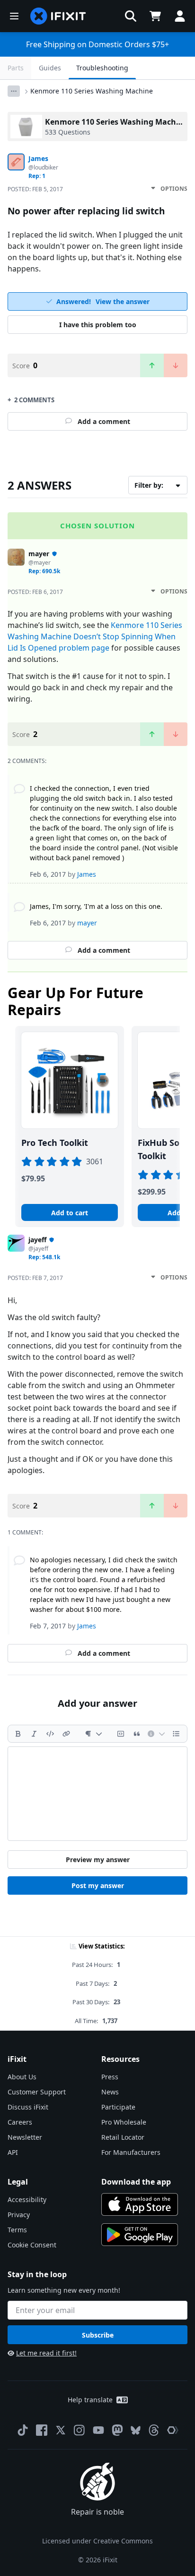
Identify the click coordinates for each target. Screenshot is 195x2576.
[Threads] (154, 2430)
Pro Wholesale (124, 2122)
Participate (118, 2107)
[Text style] (93, 1734)
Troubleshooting (102, 68)
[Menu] (14, 16)
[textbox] (97, 1794)
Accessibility (27, 2199)
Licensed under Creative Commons (97, 2541)
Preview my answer (98, 1860)
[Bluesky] (136, 2430)
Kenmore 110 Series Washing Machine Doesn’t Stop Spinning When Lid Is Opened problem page (95, 636)
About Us (22, 2077)
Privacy (19, 2215)
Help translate (90, 2400)
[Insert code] (50, 1734)
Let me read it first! (46, 2353)
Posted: (35, 189)
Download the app (136, 2182)
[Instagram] (80, 2430)
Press (110, 2077)
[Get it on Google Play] (140, 2235)
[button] (131, 16)
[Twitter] (61, 2430)
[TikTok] (23, 2430)
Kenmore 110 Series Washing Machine (92, 91)
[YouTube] (98, 2430)
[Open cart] (155, 16)
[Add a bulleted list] (176, 1734)
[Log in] (180, 16)
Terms (17, 2230)
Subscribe (98, 2335)
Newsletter (25, 2137)
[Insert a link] (66, 1734)
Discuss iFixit (28, 2107)
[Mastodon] (117, 2430)
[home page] (58, 16)
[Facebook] (42, 2430)
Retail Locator (123, 2137)
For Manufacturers (131, 2152)
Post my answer (98, 1885)
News (110, 2092)
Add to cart (70, 1213)
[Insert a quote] (137, 1734)
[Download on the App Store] (140, 2204)
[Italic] (34, 1734)
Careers (20, 2122)
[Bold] (18, 1734)
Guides (50, 68)
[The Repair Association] (173, 2430)
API (13, 2152)
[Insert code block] (121, 1734)
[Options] (14, 91)
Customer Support (37, 2092)
